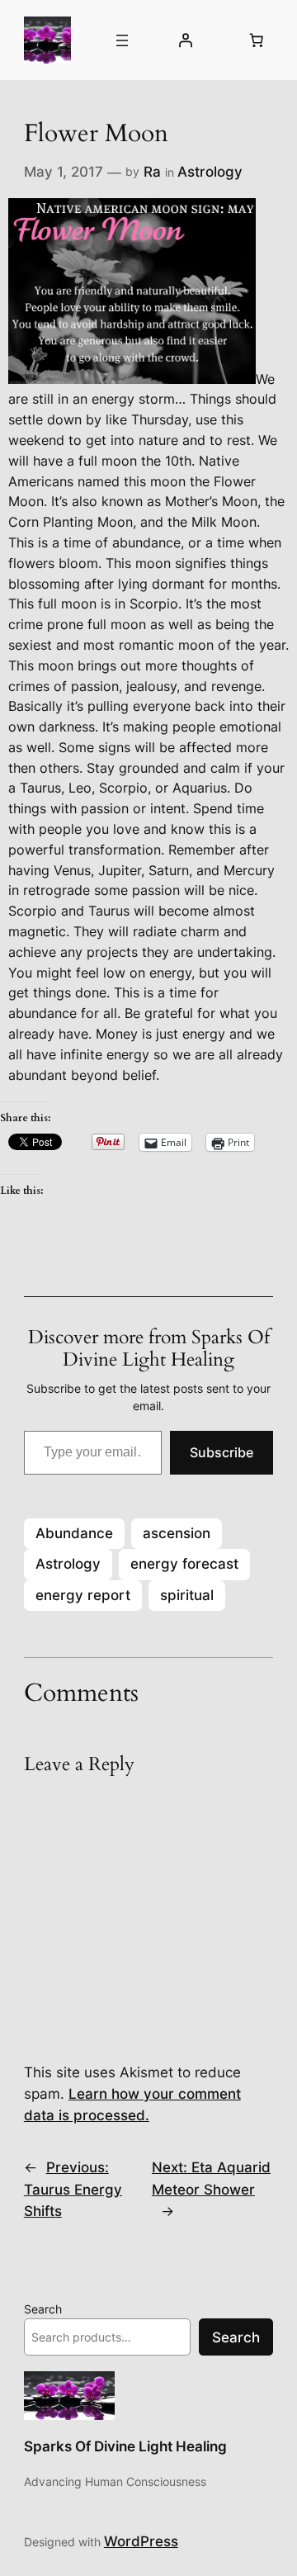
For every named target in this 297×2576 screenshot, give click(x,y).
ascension (177, 1533)
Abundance (74, 1533)
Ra (152, 172)
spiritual (187, 1595)
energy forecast (184, 1564)
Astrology (210, 172)
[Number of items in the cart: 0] (256, 40)
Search (43, 2309)
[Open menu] (122, 40)
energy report (83, 1595)
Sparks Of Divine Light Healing (125, 2446)
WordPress (141, 2541)
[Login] (186, 40)
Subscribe (222, 1452)
